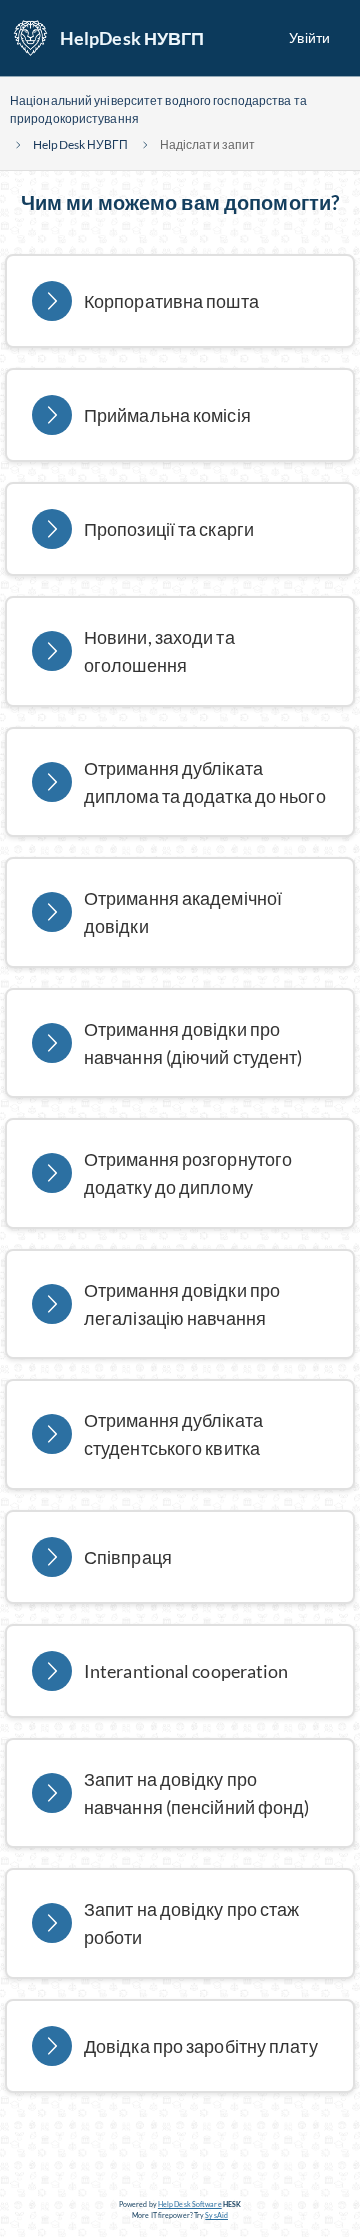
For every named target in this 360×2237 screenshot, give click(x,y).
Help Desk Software (190, 2204)
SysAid (216, 2215)
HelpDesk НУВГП (132, 38)
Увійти (309, 37)
